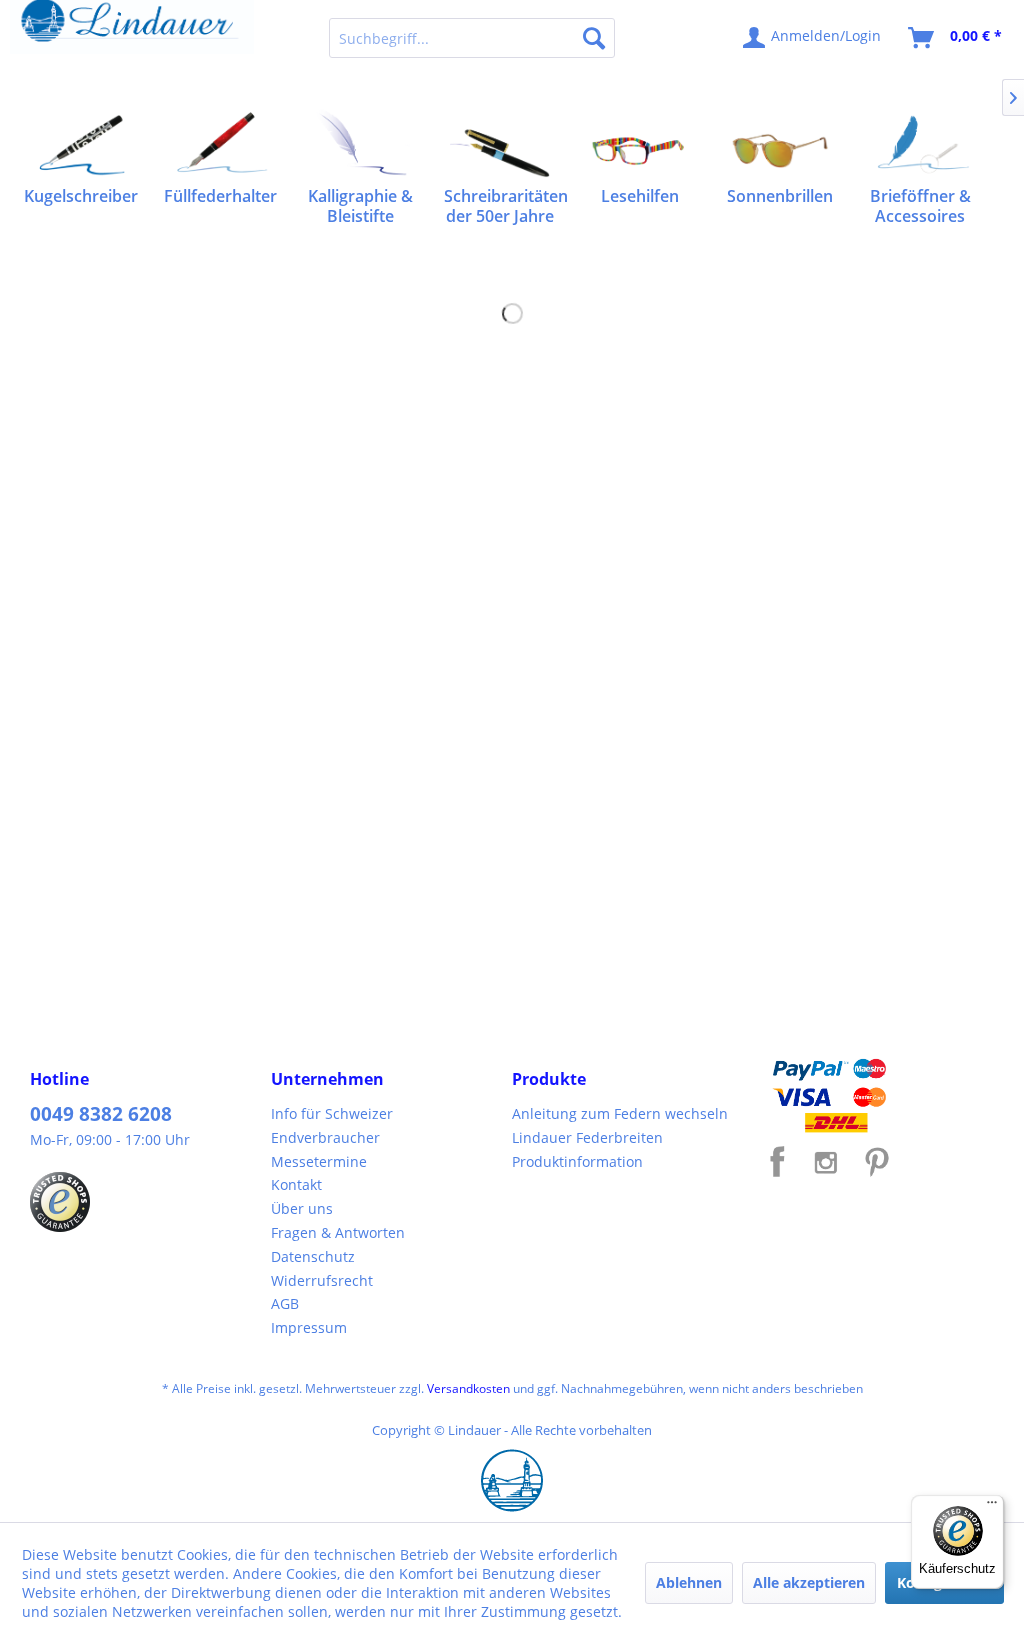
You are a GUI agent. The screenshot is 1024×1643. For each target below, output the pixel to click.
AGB (285, 1303)
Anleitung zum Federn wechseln (620, 1113)
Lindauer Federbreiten (587, 1137)
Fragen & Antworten (338, 1232)
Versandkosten (468, 1388)
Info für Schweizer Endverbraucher (332, 1125)
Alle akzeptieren (809, 1582)
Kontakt (296, 1184)
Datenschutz (313, 1256)
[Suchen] (594, 38)
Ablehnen (689, 1582)
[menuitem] (472, 38)
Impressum (309, 1327)
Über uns (302, 1208)
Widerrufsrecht (322, 1280)
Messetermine (319, 1161)
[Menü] (992, 1507)
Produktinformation (577, 1161)
